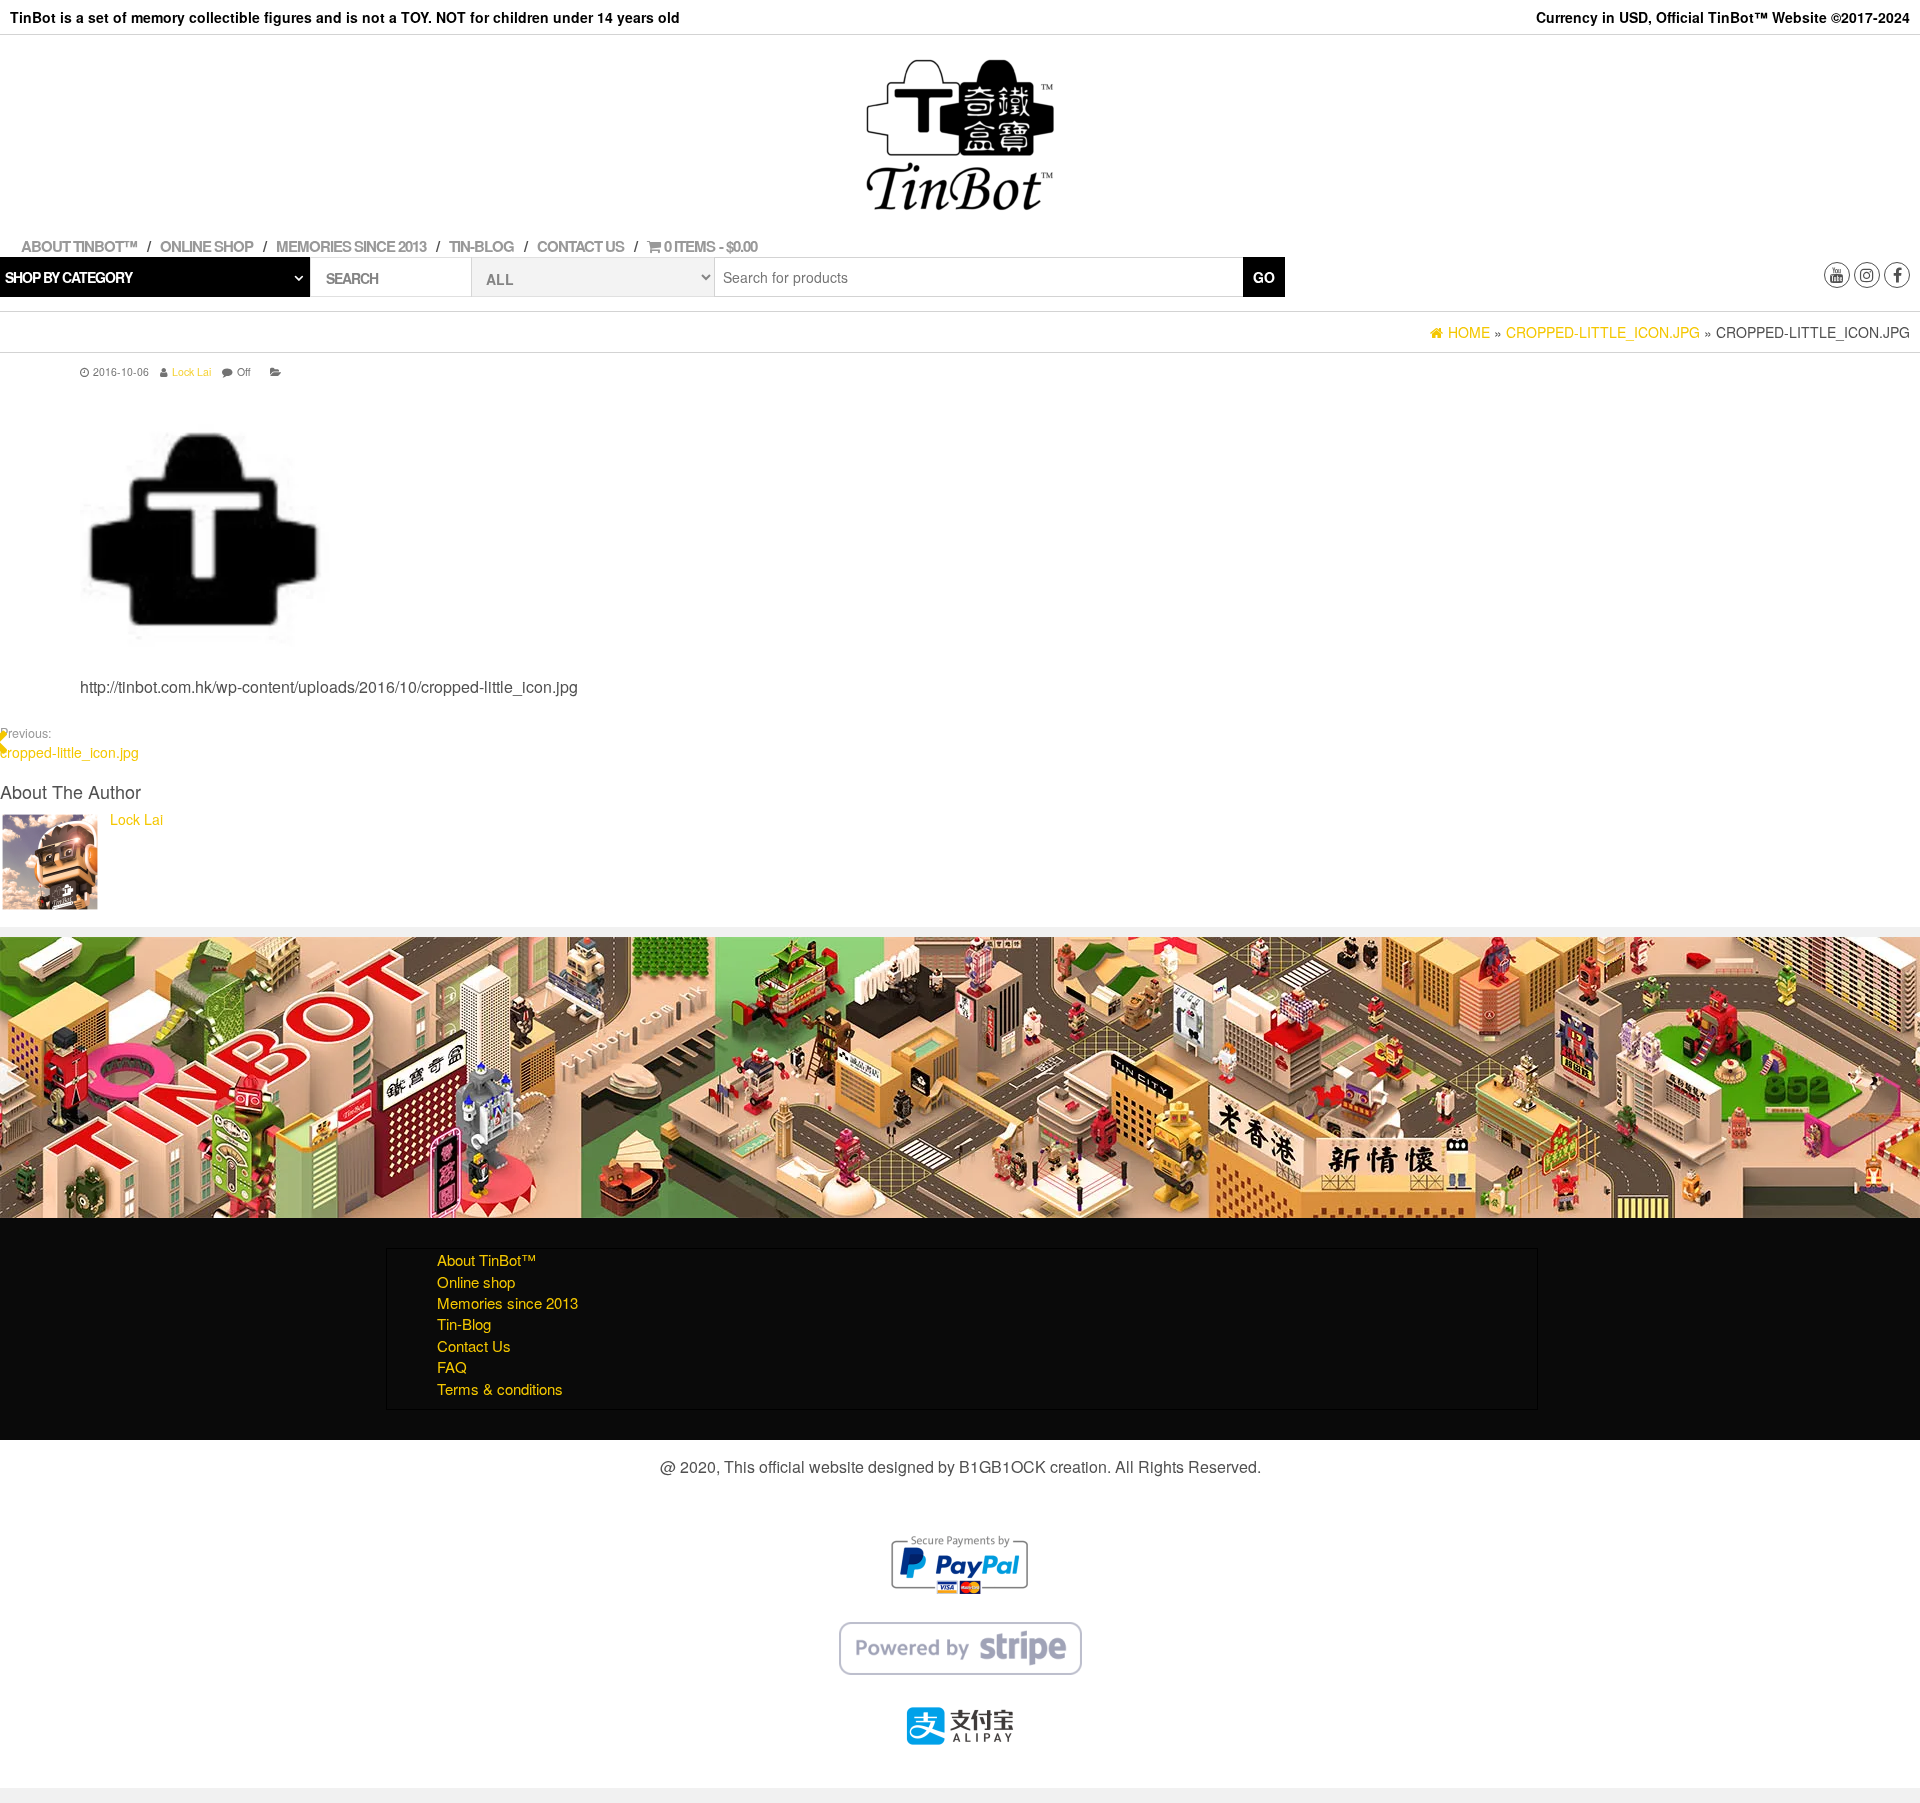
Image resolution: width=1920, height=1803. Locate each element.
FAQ (452, 1366)
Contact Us (580, 246)
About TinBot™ (79, 246)
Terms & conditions (500, 1388)
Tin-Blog (481, 246)
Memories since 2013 (351, 246)
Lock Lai (191, 371)
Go (1264, 277)
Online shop (206, 246)
